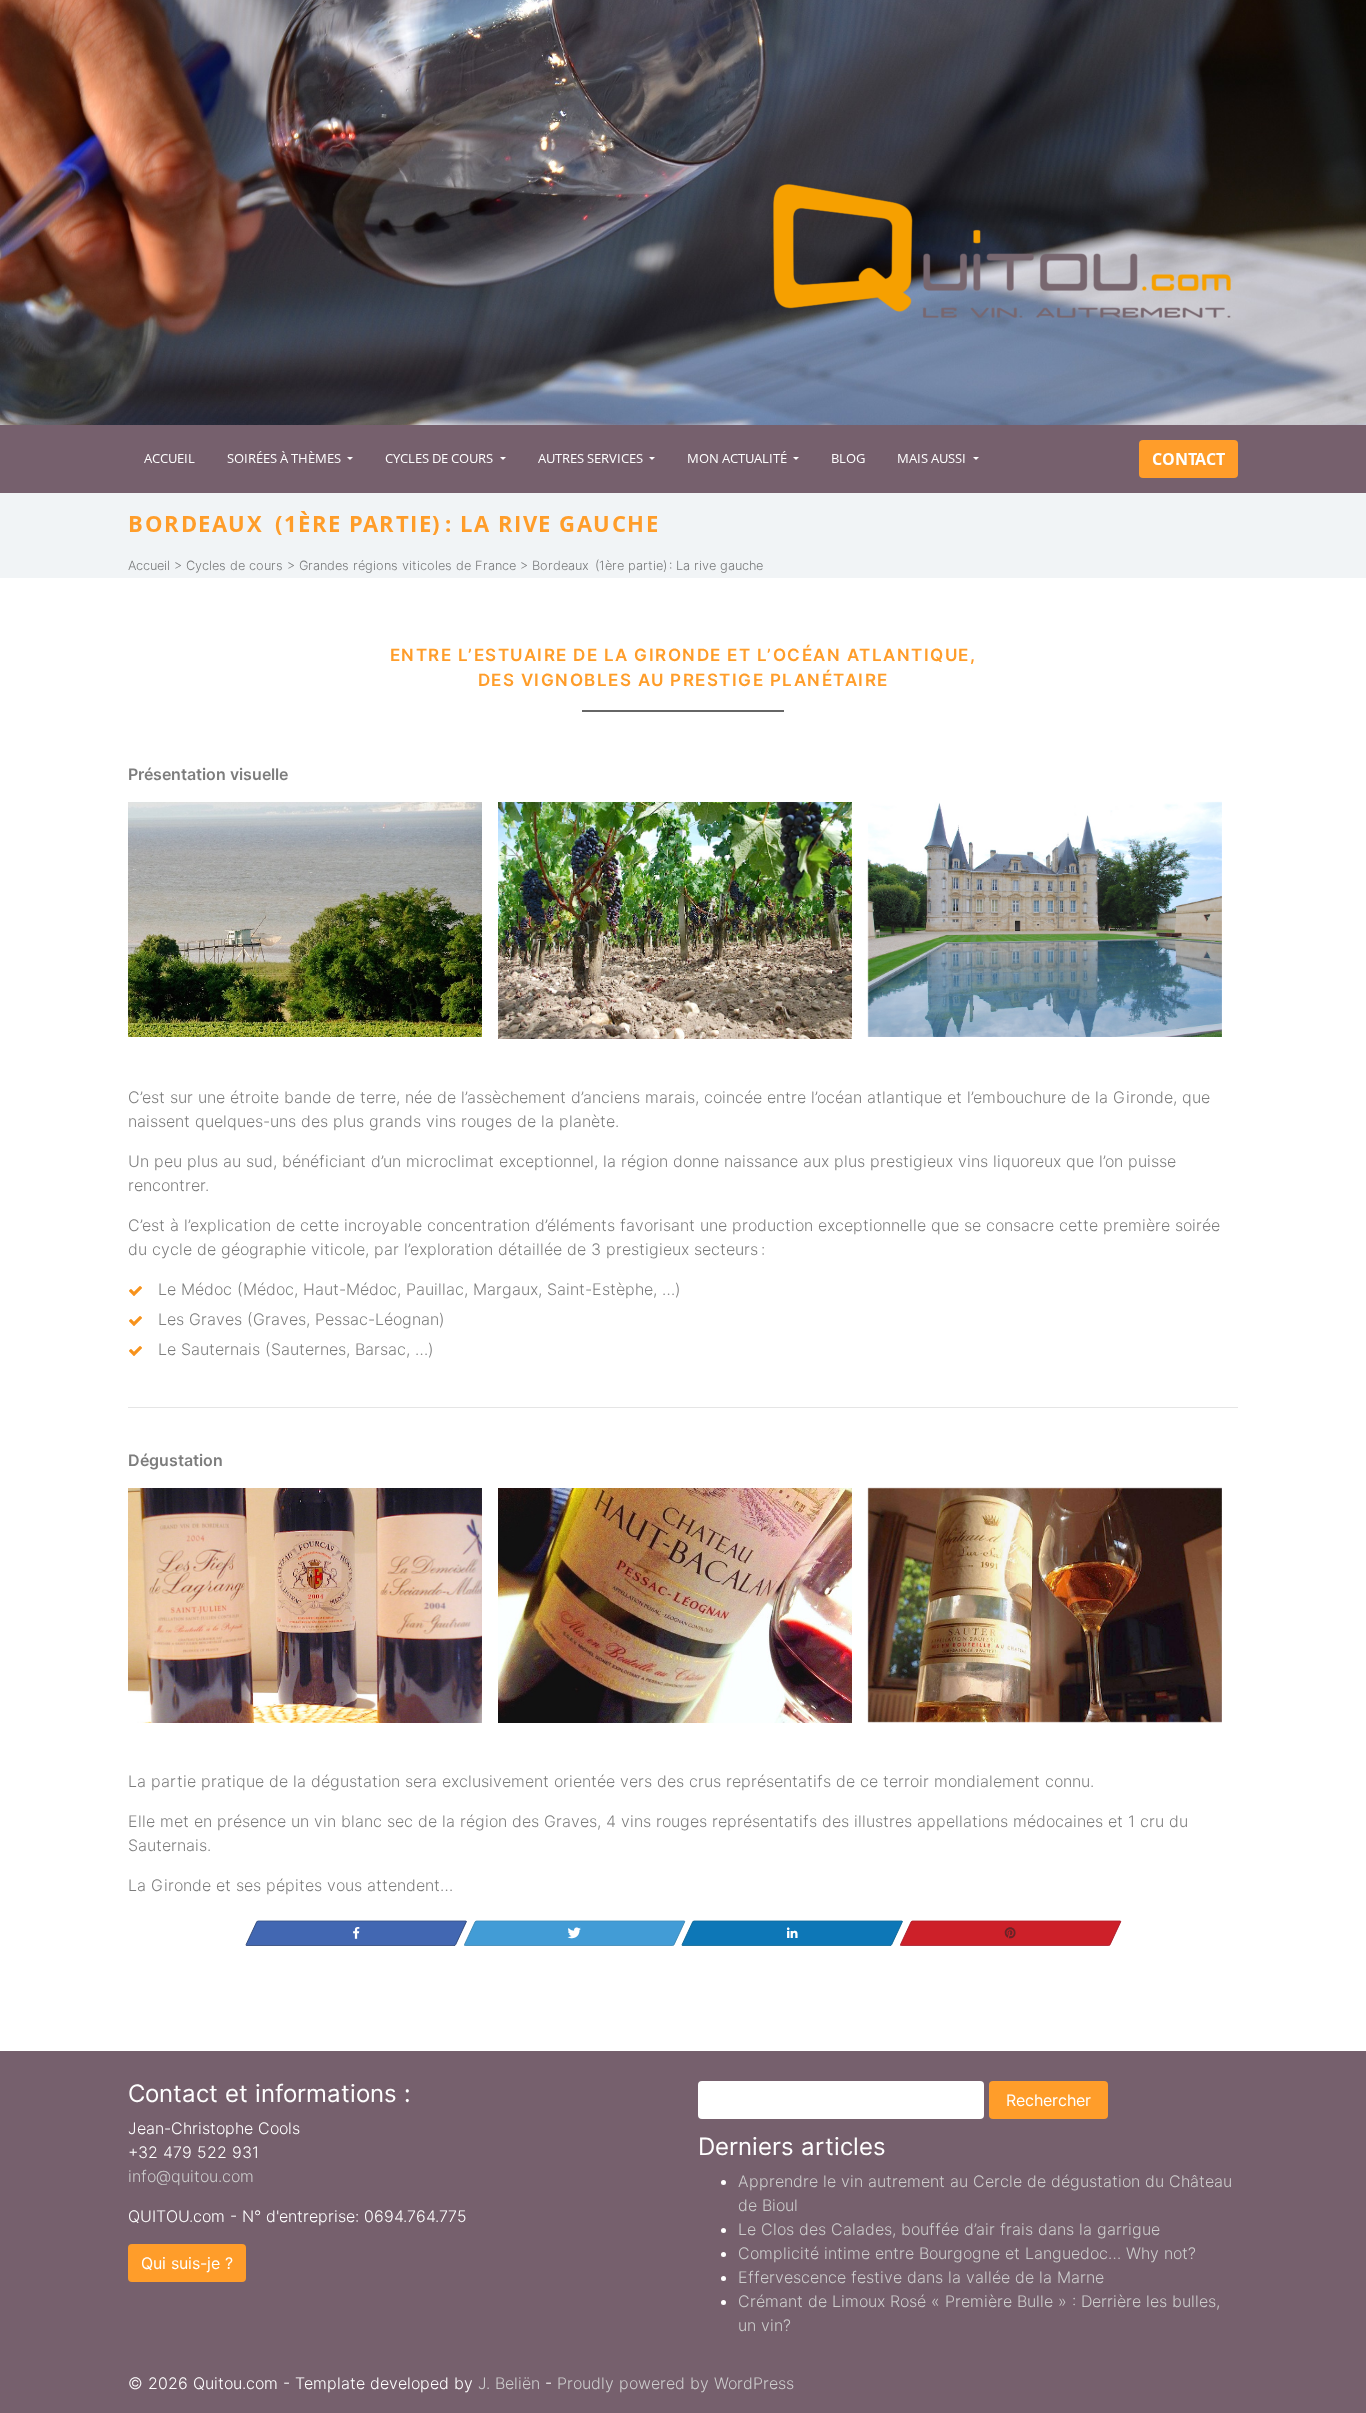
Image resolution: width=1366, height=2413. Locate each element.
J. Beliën (509, 2383)
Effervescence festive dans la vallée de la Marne (921, 2277)
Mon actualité (738, 458)
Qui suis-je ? (187, 2263)
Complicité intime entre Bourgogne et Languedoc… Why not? (967, 2253)
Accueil (169, 458)
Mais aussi (933, 458)
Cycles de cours (440, 458)
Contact (1188, 459)
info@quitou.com (191, 2176)
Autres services (592, 458)
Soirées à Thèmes (285, 458)
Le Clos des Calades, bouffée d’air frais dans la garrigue (949, 2229)
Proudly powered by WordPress (675, 2383)
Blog (848, 458)
